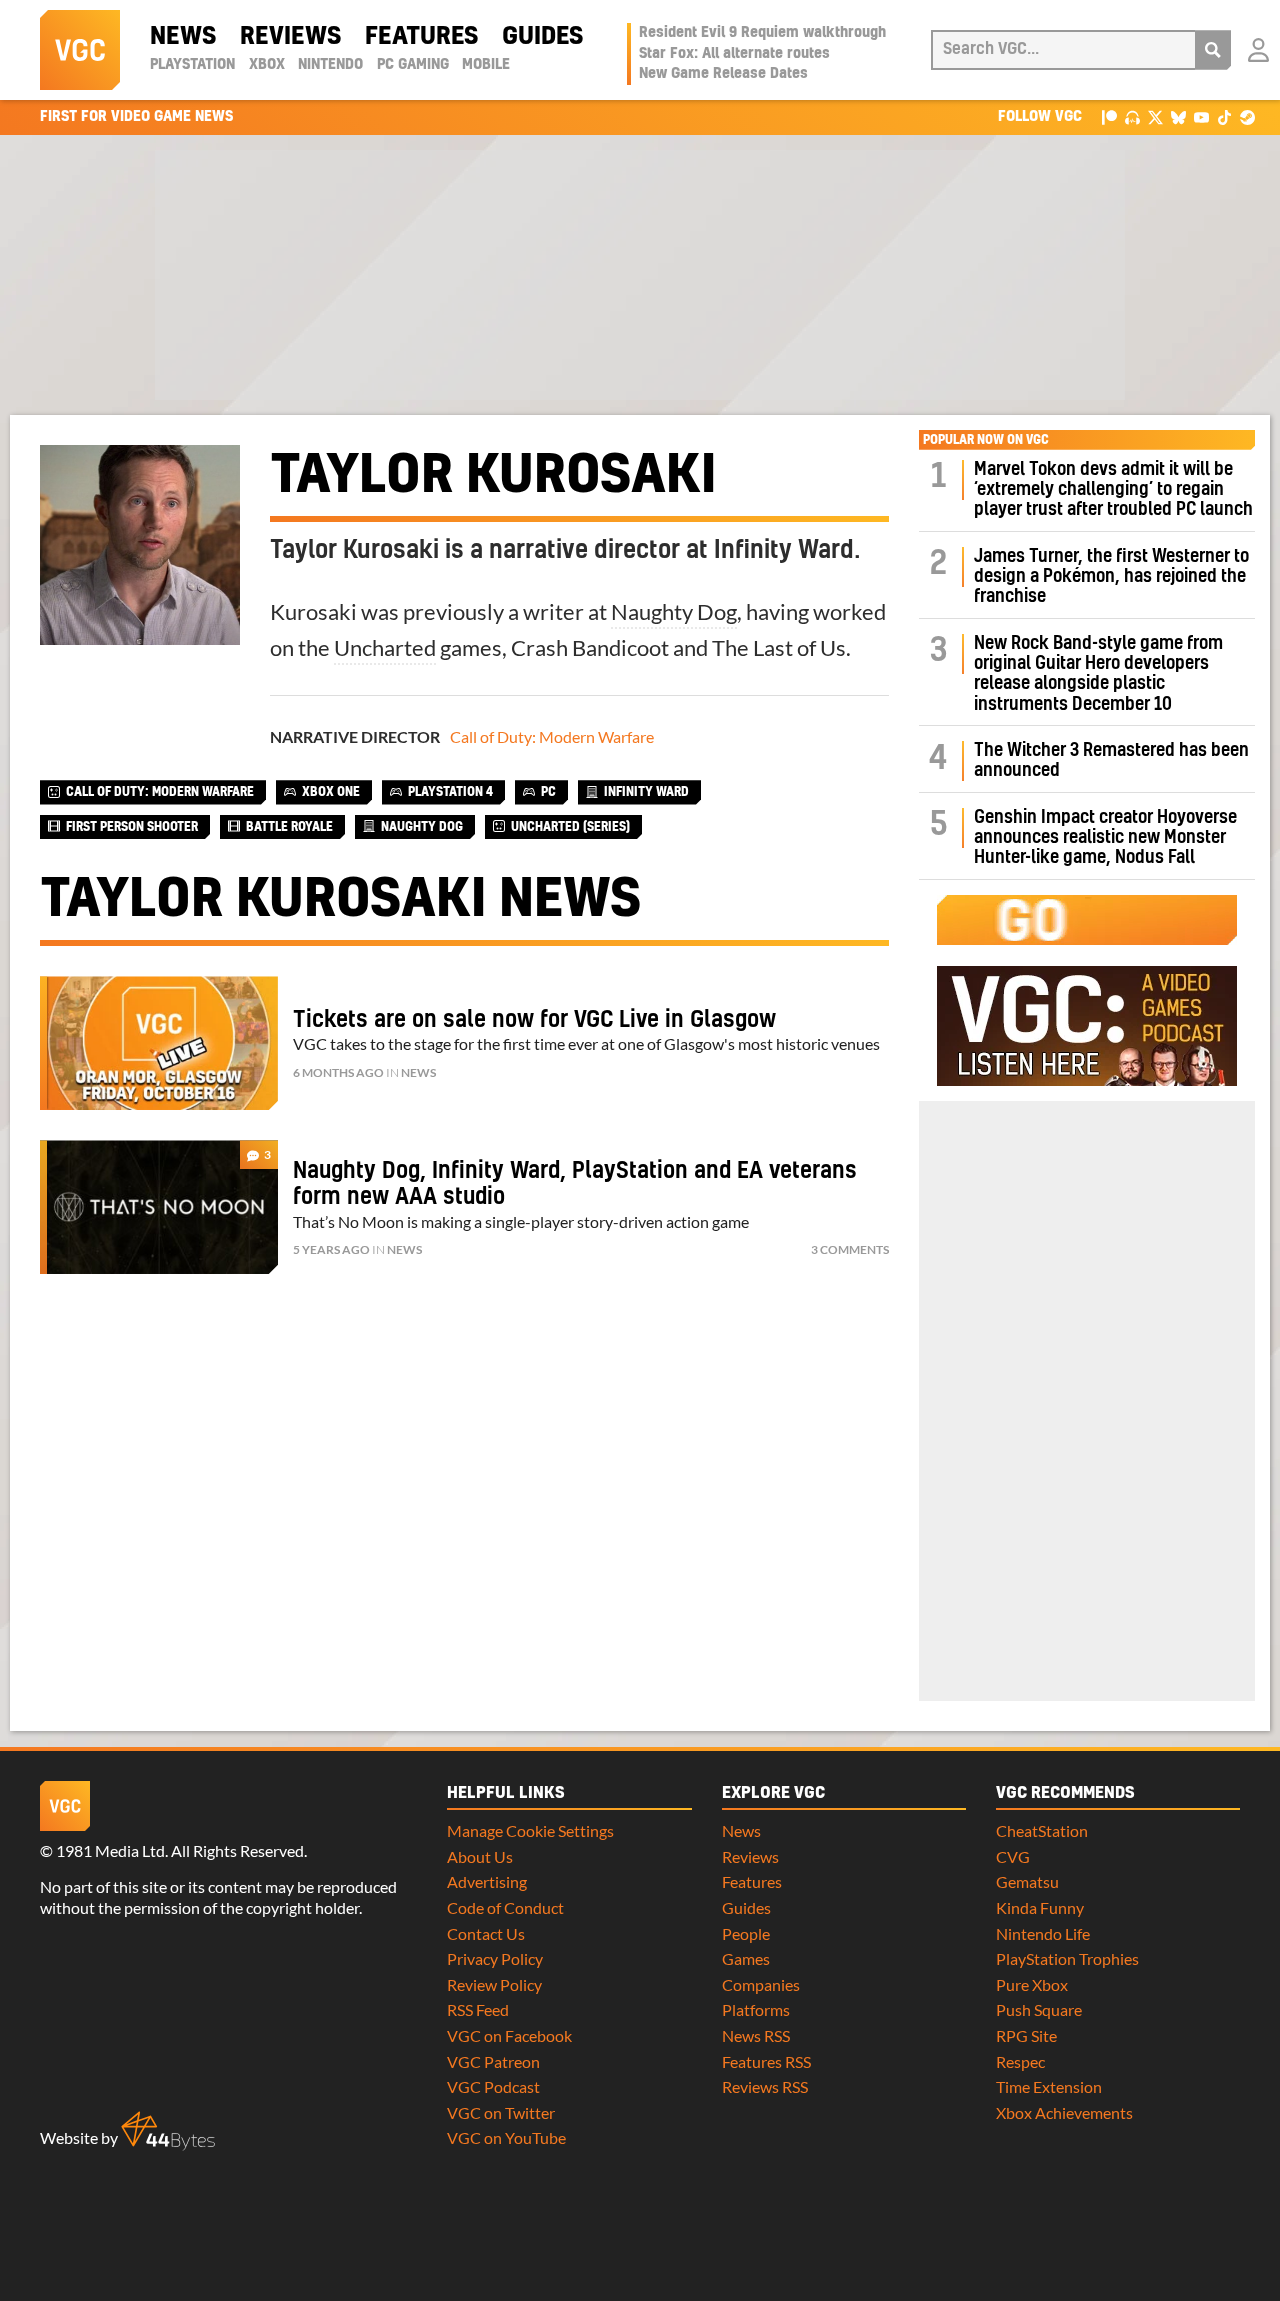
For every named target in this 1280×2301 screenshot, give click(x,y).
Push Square (1039, 2009)
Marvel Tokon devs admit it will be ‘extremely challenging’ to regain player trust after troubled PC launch (1113, 490)
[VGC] (80, 50)
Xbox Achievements (1064, 2112)
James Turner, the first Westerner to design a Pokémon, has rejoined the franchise (1111, 577)
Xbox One (331, 792)
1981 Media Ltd (110, 1850)
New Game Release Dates (723, 74)
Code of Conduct (505, 1907)
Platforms (756, 2009)
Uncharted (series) (570, 827)
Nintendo (330, 65)
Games (746, 1958)
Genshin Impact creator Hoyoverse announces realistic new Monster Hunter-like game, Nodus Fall (1105, 838)
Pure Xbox (1032, 1984)
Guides (542, 37)
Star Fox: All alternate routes (734, 54)
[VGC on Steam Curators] (1247, 116)
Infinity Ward (646, 792)
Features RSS (766, 2061)
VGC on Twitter (501, 2112)
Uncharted (385, 647)
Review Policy (494, 1984)
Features (421, 37)
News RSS (756, 2035)
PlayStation (192, 65)
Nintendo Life (1043, 1933)
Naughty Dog (674, 611)
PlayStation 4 (450, 792)
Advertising (487, 1881)
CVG (1013, 1856)
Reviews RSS (765, 2086)
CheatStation (1042, 1830)
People (746, 1933)
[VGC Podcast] (1132, 116)
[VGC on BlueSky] (1178, 116)
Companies (761, 1984)
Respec (1020, 2061)
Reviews (290, 37)
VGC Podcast (493, 2086)
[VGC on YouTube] (1201, 116)
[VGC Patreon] (1109, 116)
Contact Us (486, 1933)
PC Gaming (413, 65)
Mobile (486, 65)
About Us (480, 1856)
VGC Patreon (493, 2061)
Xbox (267, 65)
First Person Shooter (132, 827)
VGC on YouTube (506, 2137)
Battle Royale (289, 827)
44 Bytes (168, 2131)
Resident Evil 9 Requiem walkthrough (762, 33)
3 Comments (850, 1249)
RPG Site (1026, 2035)
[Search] (1213, 50)
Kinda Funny (1040, 1907)
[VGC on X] (1155, 116)
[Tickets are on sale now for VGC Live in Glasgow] (159, 1043)
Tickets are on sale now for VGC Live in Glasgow (534, 1020)
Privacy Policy (495, 1958)
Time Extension (1049, 2086)
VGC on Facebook (509, 2035)
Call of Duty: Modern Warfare (552, 736)
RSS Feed (478, 2009)
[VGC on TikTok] (1224, 116)
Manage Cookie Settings (530, 1830)
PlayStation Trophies (1067, 1958)
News (183, 37)
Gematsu (1027, 1881)
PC (548, 792)
